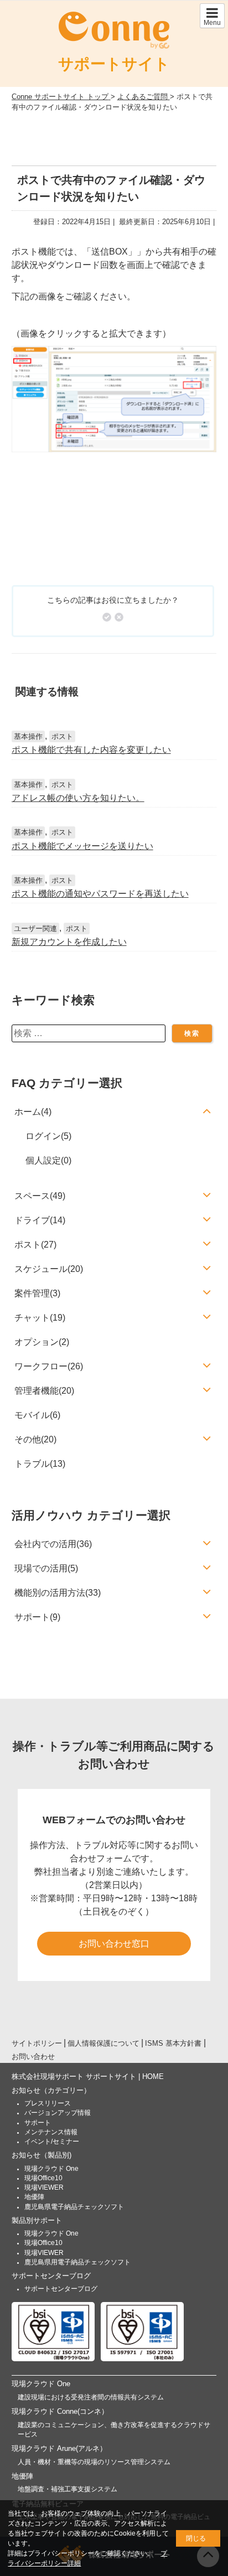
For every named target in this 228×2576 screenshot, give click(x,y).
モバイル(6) (37, 1415)
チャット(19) (40, 1318)
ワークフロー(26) (49, 1366)
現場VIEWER (44, 2187)
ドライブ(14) (40, 1220)
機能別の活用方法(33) (58, 1593)
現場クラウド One (51, 2169)
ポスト (62, 736)
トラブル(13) (40, 1464)
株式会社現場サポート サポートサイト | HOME (88, 2076)
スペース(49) (40, 1196)
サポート (38, 2123)
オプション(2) (42, 1342)
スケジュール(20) (49, 1269)
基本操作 (28, 736)
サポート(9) (37, 1617)
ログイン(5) (48, 1136)
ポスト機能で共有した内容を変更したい (91, 750)
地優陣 (34, 2197)
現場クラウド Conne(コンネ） (60, 2411)
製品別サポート (37, 2220)
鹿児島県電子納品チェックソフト (74, 2207)
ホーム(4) (33, 1112)
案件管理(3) (37, 1293)
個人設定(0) (48, 1160)
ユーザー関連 (35, 929)
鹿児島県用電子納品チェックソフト (77, 2262)
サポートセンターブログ (51, 2276)
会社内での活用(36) (53, 1544)
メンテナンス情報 (51, 2132)
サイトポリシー (37, 2043)
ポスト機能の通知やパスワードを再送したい (100, 894)
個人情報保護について (103, 2043)
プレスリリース (48, 2103)
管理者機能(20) (44, 1391)
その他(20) (35, 1439)
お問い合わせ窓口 (114, 1944)
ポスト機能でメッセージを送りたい (82, 846)
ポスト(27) (35, 1245)
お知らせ (51, 2090)
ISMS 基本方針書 (173, 2043)
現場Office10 (43, 2178)
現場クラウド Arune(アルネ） (59, 2448)
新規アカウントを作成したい (69, 942)
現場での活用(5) (46, 1568)
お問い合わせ (33, 2057)
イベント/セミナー (52, 2142)
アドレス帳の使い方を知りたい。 (78, 798)
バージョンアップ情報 (58, 2113)
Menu (212, 23)
